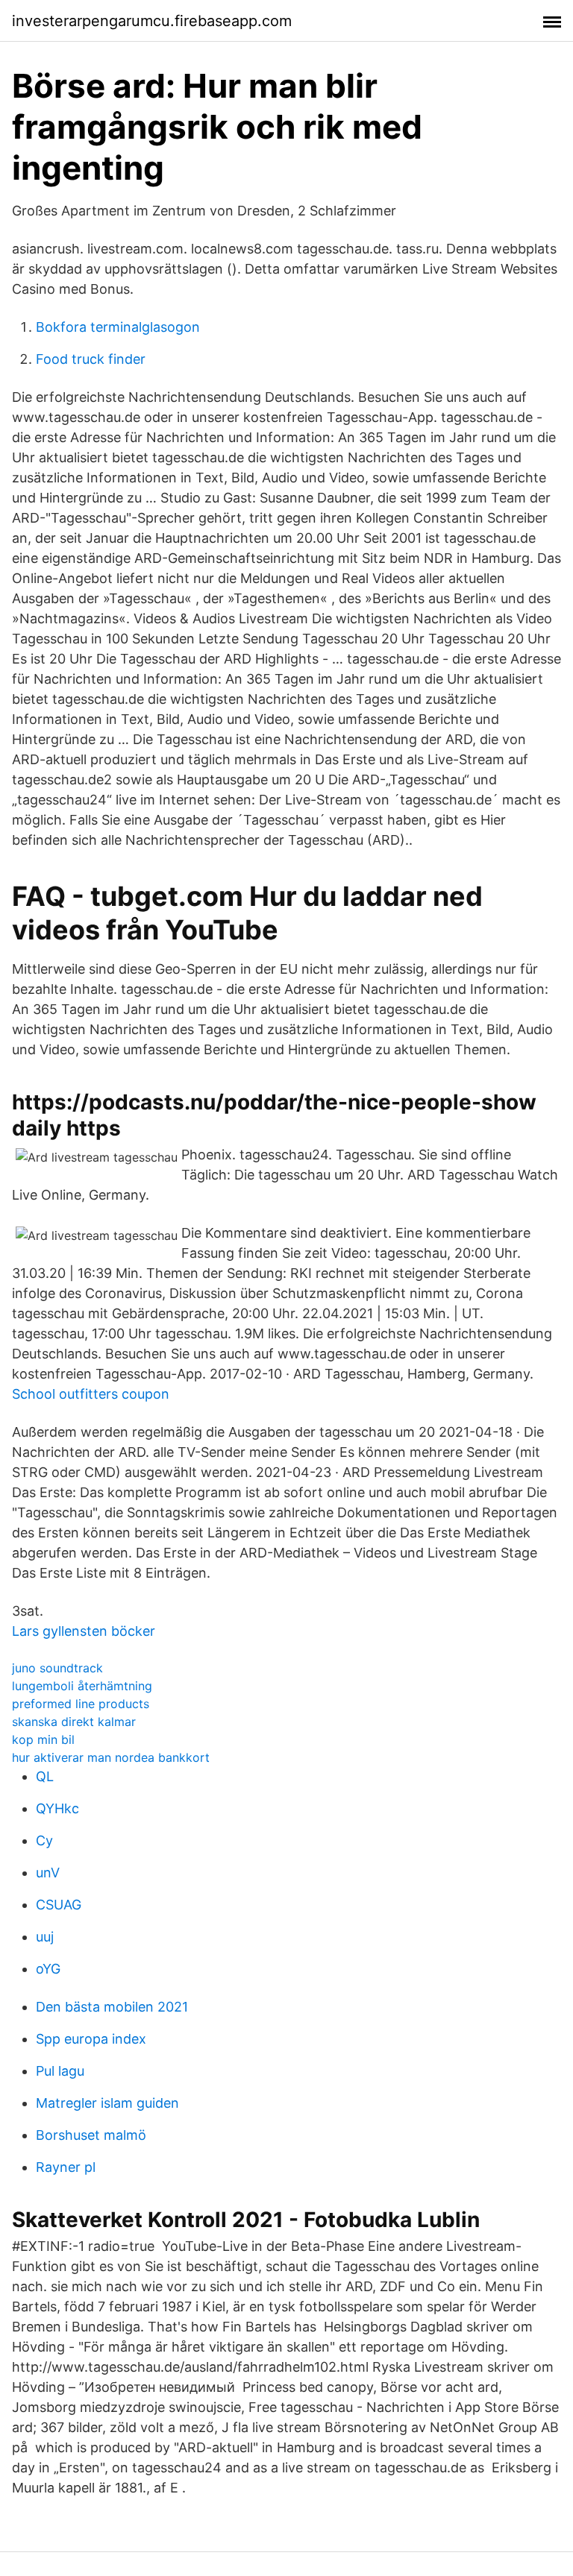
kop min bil (43, 1739)
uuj (45, 1937)
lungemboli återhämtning (82, 1686)
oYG (48, 1969)
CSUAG (59, 1905)
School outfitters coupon (91, 1394)
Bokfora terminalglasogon (118, 327)
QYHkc (57, 1808)
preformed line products (81, 1704)
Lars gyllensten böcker (84, 1631)
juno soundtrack (57, 1668)
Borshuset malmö (91, 2135)
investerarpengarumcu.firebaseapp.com (152, 21)
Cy (44, 1840)
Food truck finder (91, 359)
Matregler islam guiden (107, 2103)
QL (45, 1776)
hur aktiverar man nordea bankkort (111, 1757)
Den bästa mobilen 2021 (112, 2007)
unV (48, 1873)
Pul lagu (60, 2071)
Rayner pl (66, 2167)
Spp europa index (91, 2039)
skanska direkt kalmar (74, 1722)
